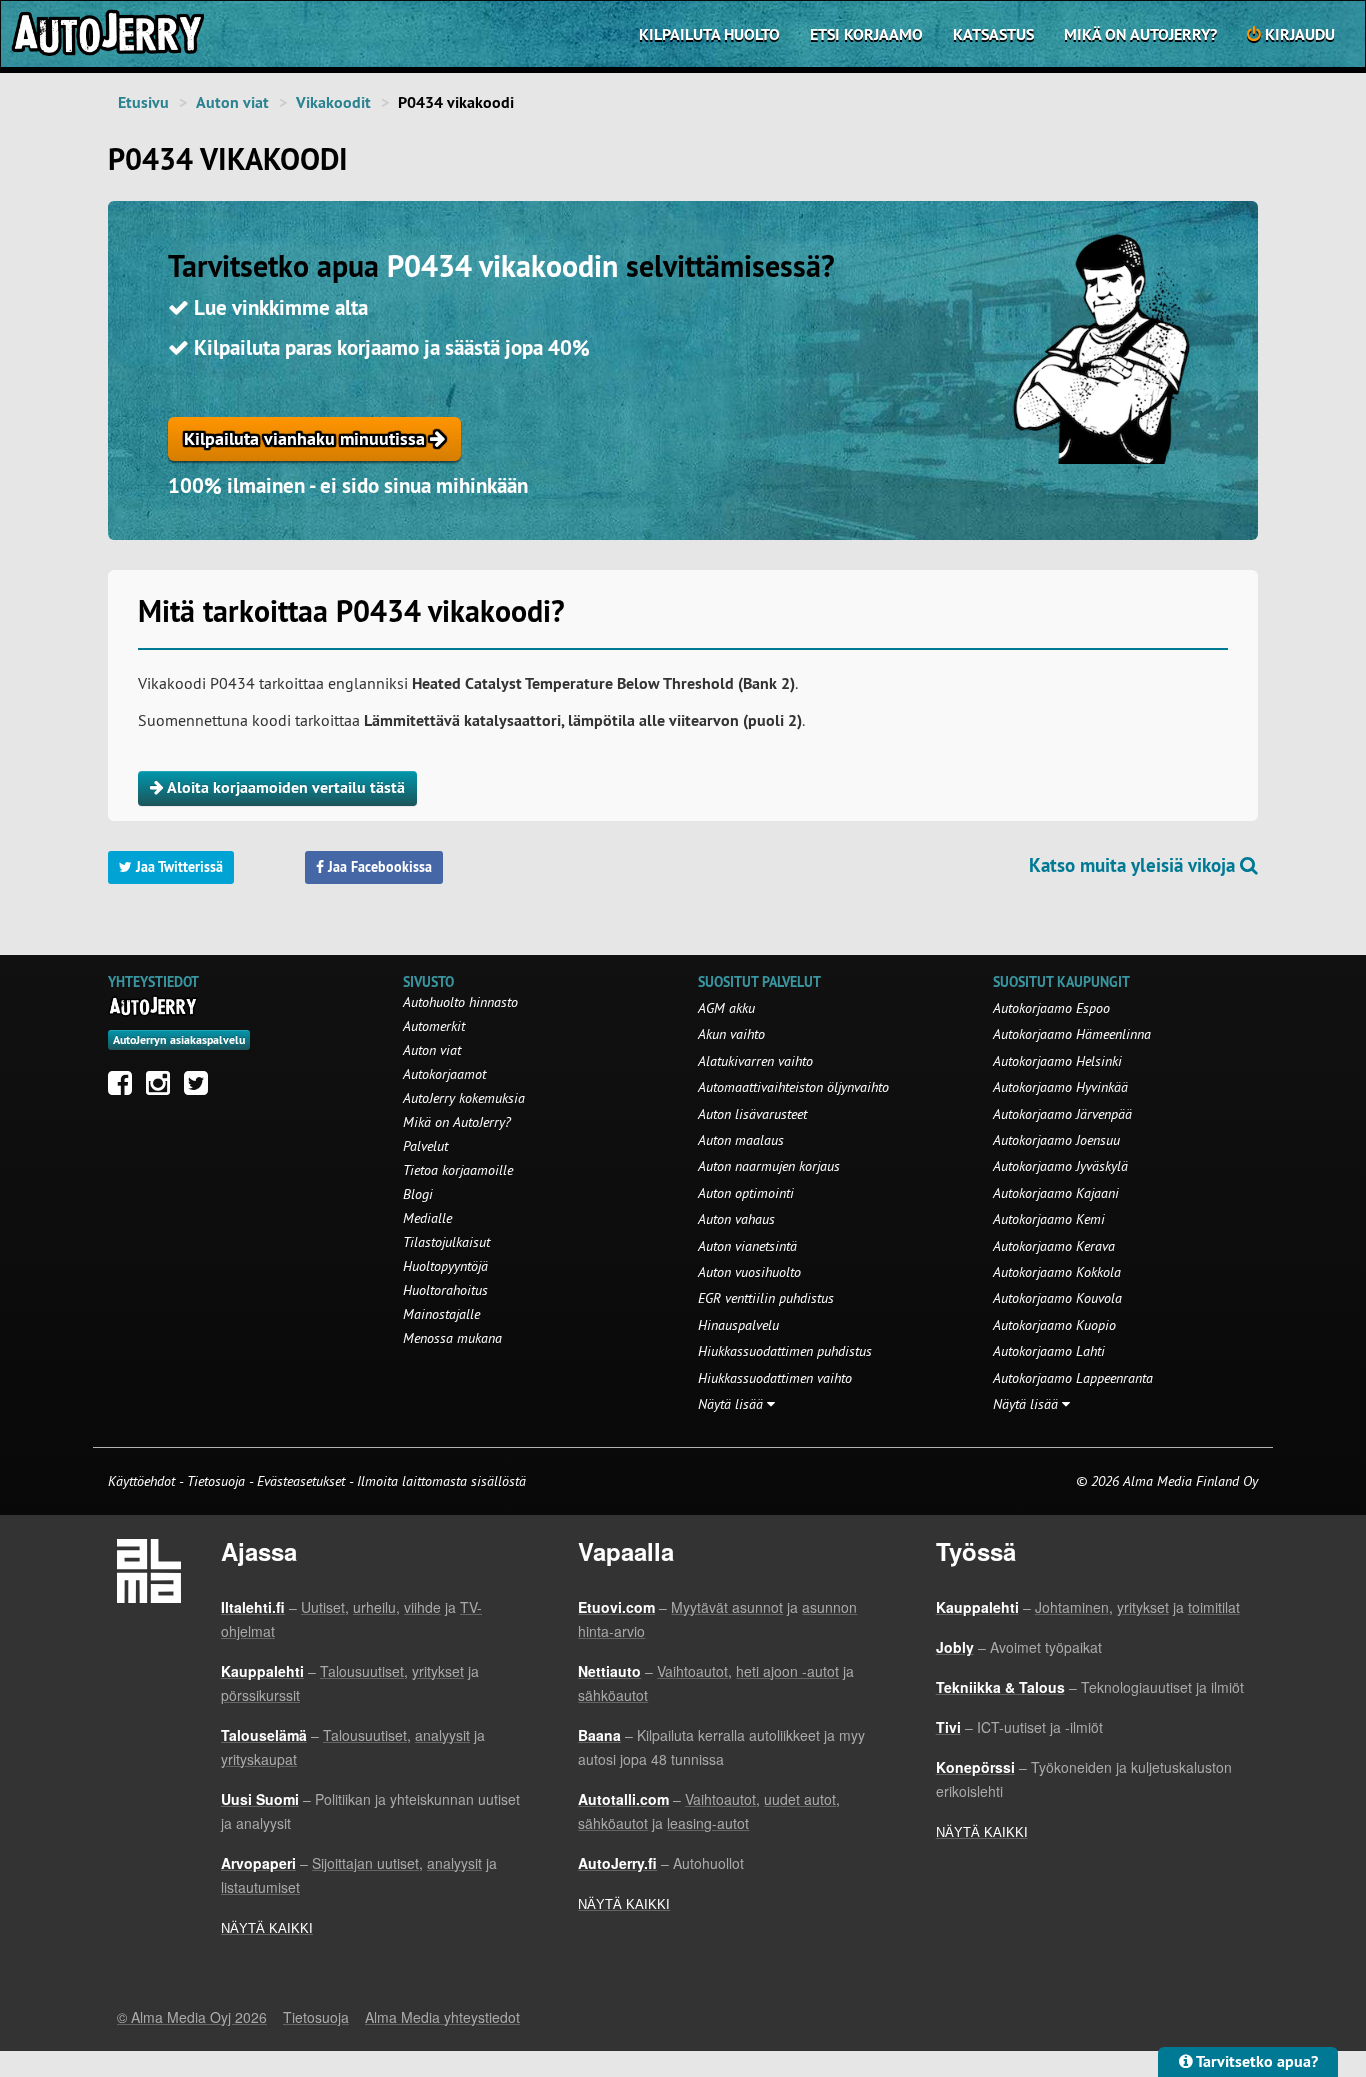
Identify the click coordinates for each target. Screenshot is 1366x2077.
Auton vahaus (736, 1219)
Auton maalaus (741, 1140)
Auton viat (232, 102)
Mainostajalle (441, 1314)
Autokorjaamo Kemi (1049, 1219)
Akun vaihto (731, 1034)
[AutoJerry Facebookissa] (125, 1088)
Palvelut (425, 1146)
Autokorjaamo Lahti (1049, 1351)
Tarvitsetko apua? (1255, 2061)
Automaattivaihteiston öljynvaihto (793, 1087)
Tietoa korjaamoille (458, 1170)
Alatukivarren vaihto (755, 1061)
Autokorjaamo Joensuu (1056, 1140)
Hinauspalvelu (738, 1325)
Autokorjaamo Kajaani (1056, 1193)
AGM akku (726, 1008)
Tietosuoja (216, 1481)
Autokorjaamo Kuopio (1054, 1325)
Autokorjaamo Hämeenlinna (1072, 1034)
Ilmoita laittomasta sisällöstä (441, 1481)
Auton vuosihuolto (749, 1272)
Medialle (427, 1218)
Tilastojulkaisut (446, 1242)
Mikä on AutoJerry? (1140, 34)
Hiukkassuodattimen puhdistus (785, 1351)
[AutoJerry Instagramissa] (163, 1088)
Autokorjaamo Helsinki (1057, 1061)
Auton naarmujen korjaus (769, 1166)
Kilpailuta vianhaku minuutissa (307, 438)
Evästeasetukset (301, 1481)
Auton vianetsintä (747, 1246)
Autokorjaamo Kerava (1054, 1246)
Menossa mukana (452, 1338)
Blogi (418, 1194)
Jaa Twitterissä (177, 867)
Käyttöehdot (143, 1481)
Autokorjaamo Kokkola (1057, 1272)
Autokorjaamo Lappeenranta (1073, 1378)
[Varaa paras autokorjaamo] (153, 1006)
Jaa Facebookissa (378, 867)
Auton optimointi (746, 1193)
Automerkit (434, 1026)
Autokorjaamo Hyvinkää (1060, 1087)
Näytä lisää (732, 1404)
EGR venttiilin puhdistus (766, 1298)
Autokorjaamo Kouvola (1057, 1298)
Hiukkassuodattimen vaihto (775, 1378)
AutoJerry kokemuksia (464, 1098)
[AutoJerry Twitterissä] (201, 1088)
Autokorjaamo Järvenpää (1062, 1114)
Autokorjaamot (444, 1074)
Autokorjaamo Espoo (1051, 1008)
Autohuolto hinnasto (460, 1002)
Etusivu (143, 102)
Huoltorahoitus (445, 1290)
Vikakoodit (333, 102)
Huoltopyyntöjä (445, 1266)
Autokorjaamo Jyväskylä (1060, 1166)
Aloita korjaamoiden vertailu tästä (284, 787)
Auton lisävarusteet (752, 1114)
